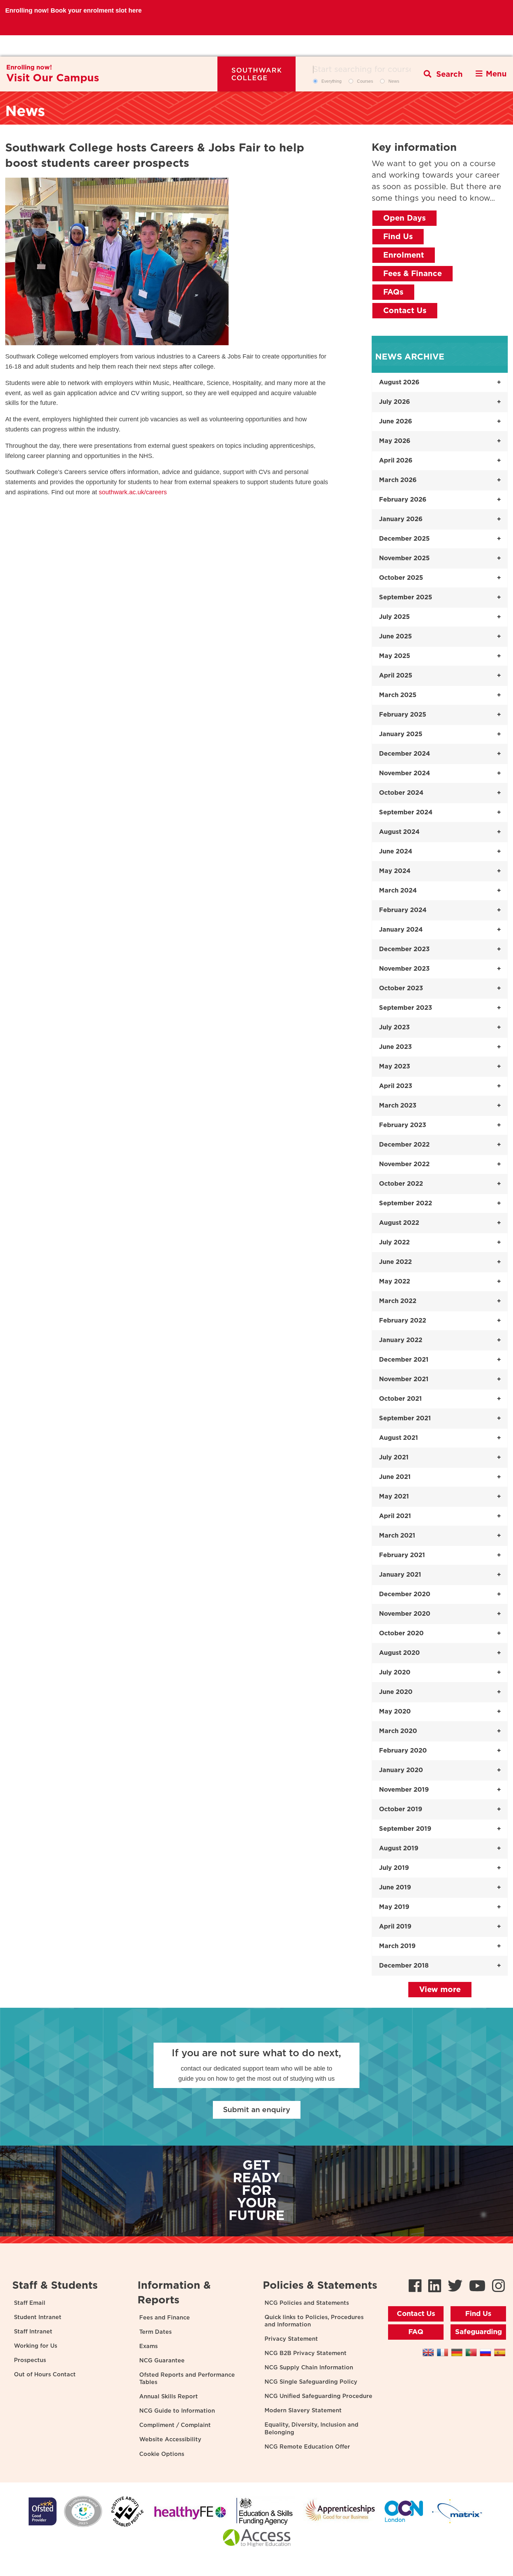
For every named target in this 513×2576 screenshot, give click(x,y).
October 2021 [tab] (400, 1399)
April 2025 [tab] (396, 676)
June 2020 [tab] (396, 1692)
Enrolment (404, 255)
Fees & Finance (412, 274)
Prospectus (30, 2360)
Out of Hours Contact (45, 2375)
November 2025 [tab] (404, 558)
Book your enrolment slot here (96, 46)
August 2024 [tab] (399, 832)
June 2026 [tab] (396, 422)
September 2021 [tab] (405, 1419)
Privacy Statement (291, 2339)
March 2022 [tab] (398, 1301)
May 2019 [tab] (394, 1907)
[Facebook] (415, 2287)
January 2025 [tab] (401, 734)
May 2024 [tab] (395, 871)
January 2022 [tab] (401, 1340)
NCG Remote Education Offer (307, 2447)
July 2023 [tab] (394, 1028)
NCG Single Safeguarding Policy (311, 2382)
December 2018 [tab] (404, 1966)
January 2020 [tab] (401, 1770)
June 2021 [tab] (395, 1477)
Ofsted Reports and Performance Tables (187, 2379)
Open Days (404, 218)
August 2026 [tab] (399, 383)
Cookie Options (162, 2454)
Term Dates (155, 2332)
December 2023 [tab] (404, 949)
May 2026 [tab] (395, 441)
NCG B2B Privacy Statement (306, 2353)
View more (440, 1990)
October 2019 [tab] (401, 1809)
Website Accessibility (170, 2440)
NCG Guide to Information (177, 2411)
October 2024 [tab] (401, 793)
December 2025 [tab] (404, 539)
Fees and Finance (165, 2318)
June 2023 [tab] (395, 1047)
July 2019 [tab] (394, 1868)
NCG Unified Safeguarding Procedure (318, 2396)
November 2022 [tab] (404, 1164)
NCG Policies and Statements (307, 2303)
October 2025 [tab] (401, 578)
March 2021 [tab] (397, 1536)
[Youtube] (477, 2287)
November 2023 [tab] (404, 969)
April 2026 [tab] (396, 461)
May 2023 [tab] (395, 1067)
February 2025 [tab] (403, 715)
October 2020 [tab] (401, 1634)
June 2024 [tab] (396, 852)
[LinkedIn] (435, 2287)
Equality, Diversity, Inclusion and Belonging (311, 2429)
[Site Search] (443, 74)
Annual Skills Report (169, 2397)
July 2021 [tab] (394, 1458)
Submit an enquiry (257, 2110)
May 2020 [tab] (395, 1712)
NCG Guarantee (162, 2361)
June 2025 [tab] (395, 637)
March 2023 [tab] (398, 1106)
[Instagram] (499, 2287)
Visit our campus (53, 78)
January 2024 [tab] (401, 930)
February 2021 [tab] (402, 1555)
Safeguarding (478, 2332)
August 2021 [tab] (399, 1438)
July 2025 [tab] (394, 617)
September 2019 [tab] (405, 1829)
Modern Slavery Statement (303, 2411)
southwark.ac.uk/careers (133, 492)
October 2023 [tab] (401, 989)
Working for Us (36, 2346)
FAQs (393, 292)
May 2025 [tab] (395, 656)
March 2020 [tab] (398, 1731)
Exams (148, 2346)
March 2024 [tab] (398, 891)
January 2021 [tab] (400, 1575)
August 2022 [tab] (399, 1223)
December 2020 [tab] (405, 1594)
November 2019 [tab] (404, 1790)
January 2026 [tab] (401, 519)
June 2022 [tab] (395, 1262)
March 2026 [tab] (398, 480)
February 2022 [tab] (403, 1321)
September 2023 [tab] (406, 1008)
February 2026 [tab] (403, 500)
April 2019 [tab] (395, 1927)
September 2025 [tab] (406, 598)
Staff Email (30, 2303)
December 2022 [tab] (404, 1145)
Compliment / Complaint (175, 2425)
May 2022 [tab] (395, 1282)
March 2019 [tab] (397, 1946)
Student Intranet (38, 2317)
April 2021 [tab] (395, 1516)
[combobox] (365, 69)
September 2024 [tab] (406, 813)
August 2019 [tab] (399, 1849)
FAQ (416, 2332)
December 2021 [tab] (404, 1360)
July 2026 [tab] (395, 402)
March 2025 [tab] (398, 695)
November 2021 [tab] (404, 1379)
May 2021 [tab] (394, 1497)
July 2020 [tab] (395, 1673)
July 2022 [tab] (394, 1243)
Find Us (398, 237)
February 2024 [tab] (403, 910)
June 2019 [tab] (395, 1888)
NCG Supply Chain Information (309, 2368)
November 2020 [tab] (405, 1614)
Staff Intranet (33, 2332)
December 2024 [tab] (404, 754)
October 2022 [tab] (401, 1184)
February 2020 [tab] (403, 1751)
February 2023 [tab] (403, 1125)
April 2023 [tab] (396, 1086)
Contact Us (405, 311)
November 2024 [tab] (404, 773)
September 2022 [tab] (406, 1204)
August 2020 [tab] (399, 1653)
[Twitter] (455, 2287)
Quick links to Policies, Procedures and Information (314, 2321)
